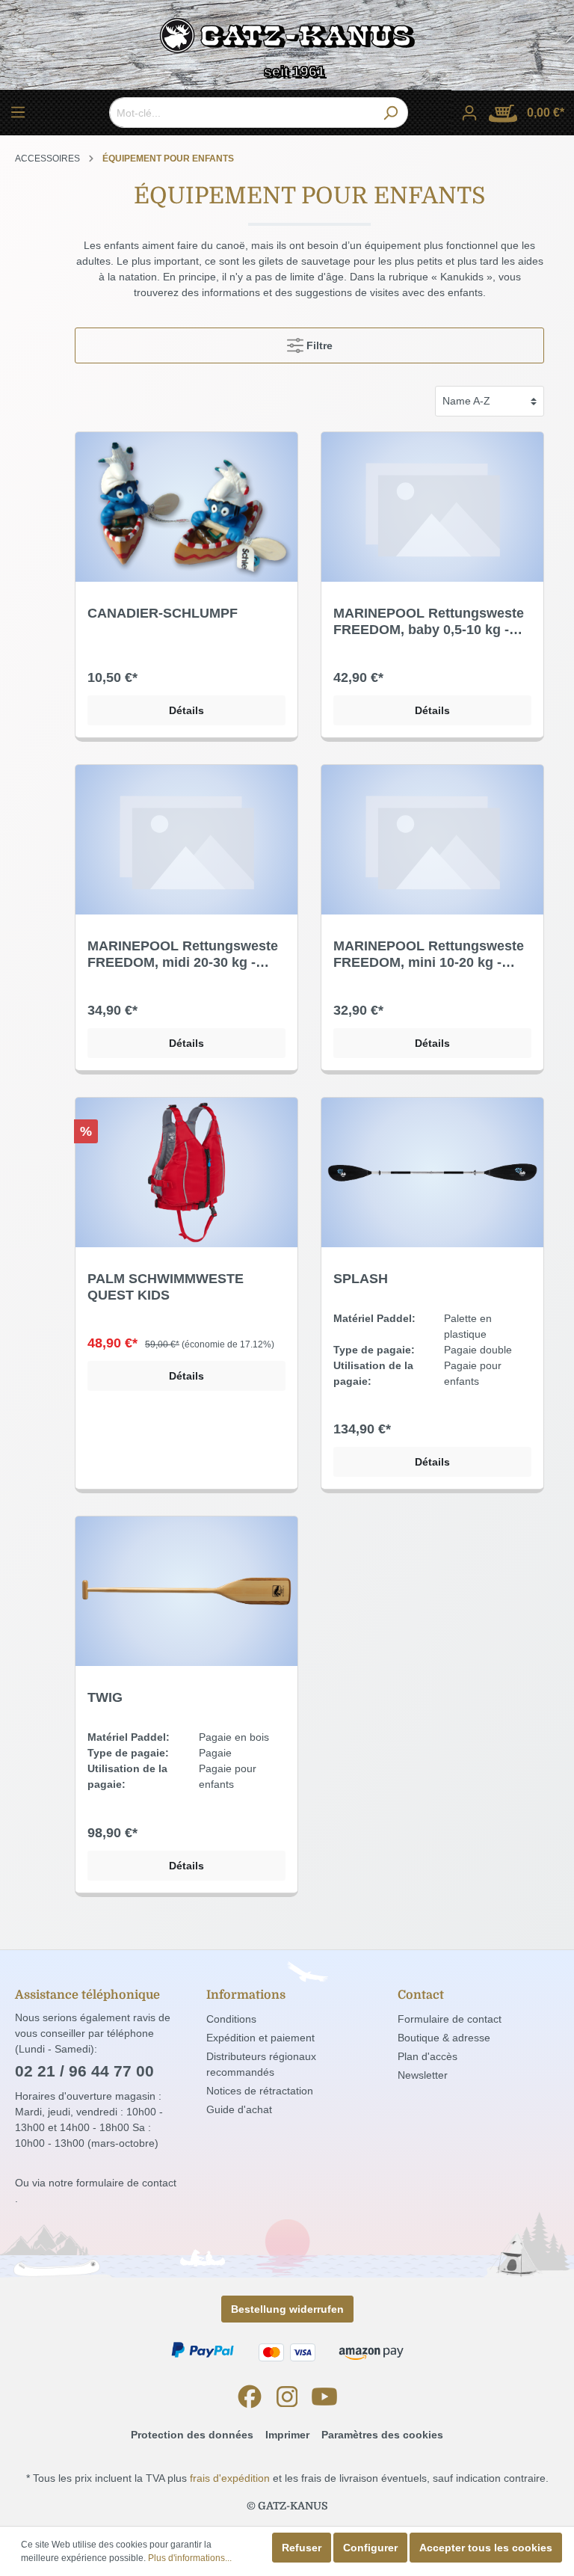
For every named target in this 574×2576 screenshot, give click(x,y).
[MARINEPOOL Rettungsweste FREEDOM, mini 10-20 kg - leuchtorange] (432, 840)
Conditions (231, 2019)
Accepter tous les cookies (486, 2548)
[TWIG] (186, 1591)
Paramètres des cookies (382, 2435)
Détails (186, 710)
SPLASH (361, 1279)
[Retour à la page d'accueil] (287, 39)
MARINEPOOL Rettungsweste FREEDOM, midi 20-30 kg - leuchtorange (183, 955)
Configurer (370, 2548)
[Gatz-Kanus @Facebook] (250, 2397)
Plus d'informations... (190, 2558)
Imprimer (287, 2435)
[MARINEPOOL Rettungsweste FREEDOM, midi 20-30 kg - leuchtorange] (186, 840)
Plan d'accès (428, 2056)
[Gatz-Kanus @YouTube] (324, 2397)
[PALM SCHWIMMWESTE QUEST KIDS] (186, 1172)
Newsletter (423, 2075)
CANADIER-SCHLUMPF (163, 613)
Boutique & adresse (444, 2038)
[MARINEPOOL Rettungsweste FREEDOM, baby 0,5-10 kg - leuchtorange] (432, 507)
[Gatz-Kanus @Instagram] (287, 2397)
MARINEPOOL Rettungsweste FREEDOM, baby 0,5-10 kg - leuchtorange (429, 622)
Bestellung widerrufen (287, 2309)
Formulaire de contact (450, 2019)
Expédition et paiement (260, 2038)
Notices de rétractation (260, 2091)
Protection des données (192, 2435)
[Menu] (18, 112)
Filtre (318, 345)
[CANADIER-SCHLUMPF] (186, 507)
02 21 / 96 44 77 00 (84, 2071)
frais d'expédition (230, 2478)
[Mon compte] (469, 113)
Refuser (302, 2548)
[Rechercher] (391, 113)
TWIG (105, 1697)
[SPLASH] (432, 1172)
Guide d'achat (239, 2109)
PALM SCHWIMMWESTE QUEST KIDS (166, 1287)
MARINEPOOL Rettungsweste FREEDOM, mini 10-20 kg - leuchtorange (429, 955)
